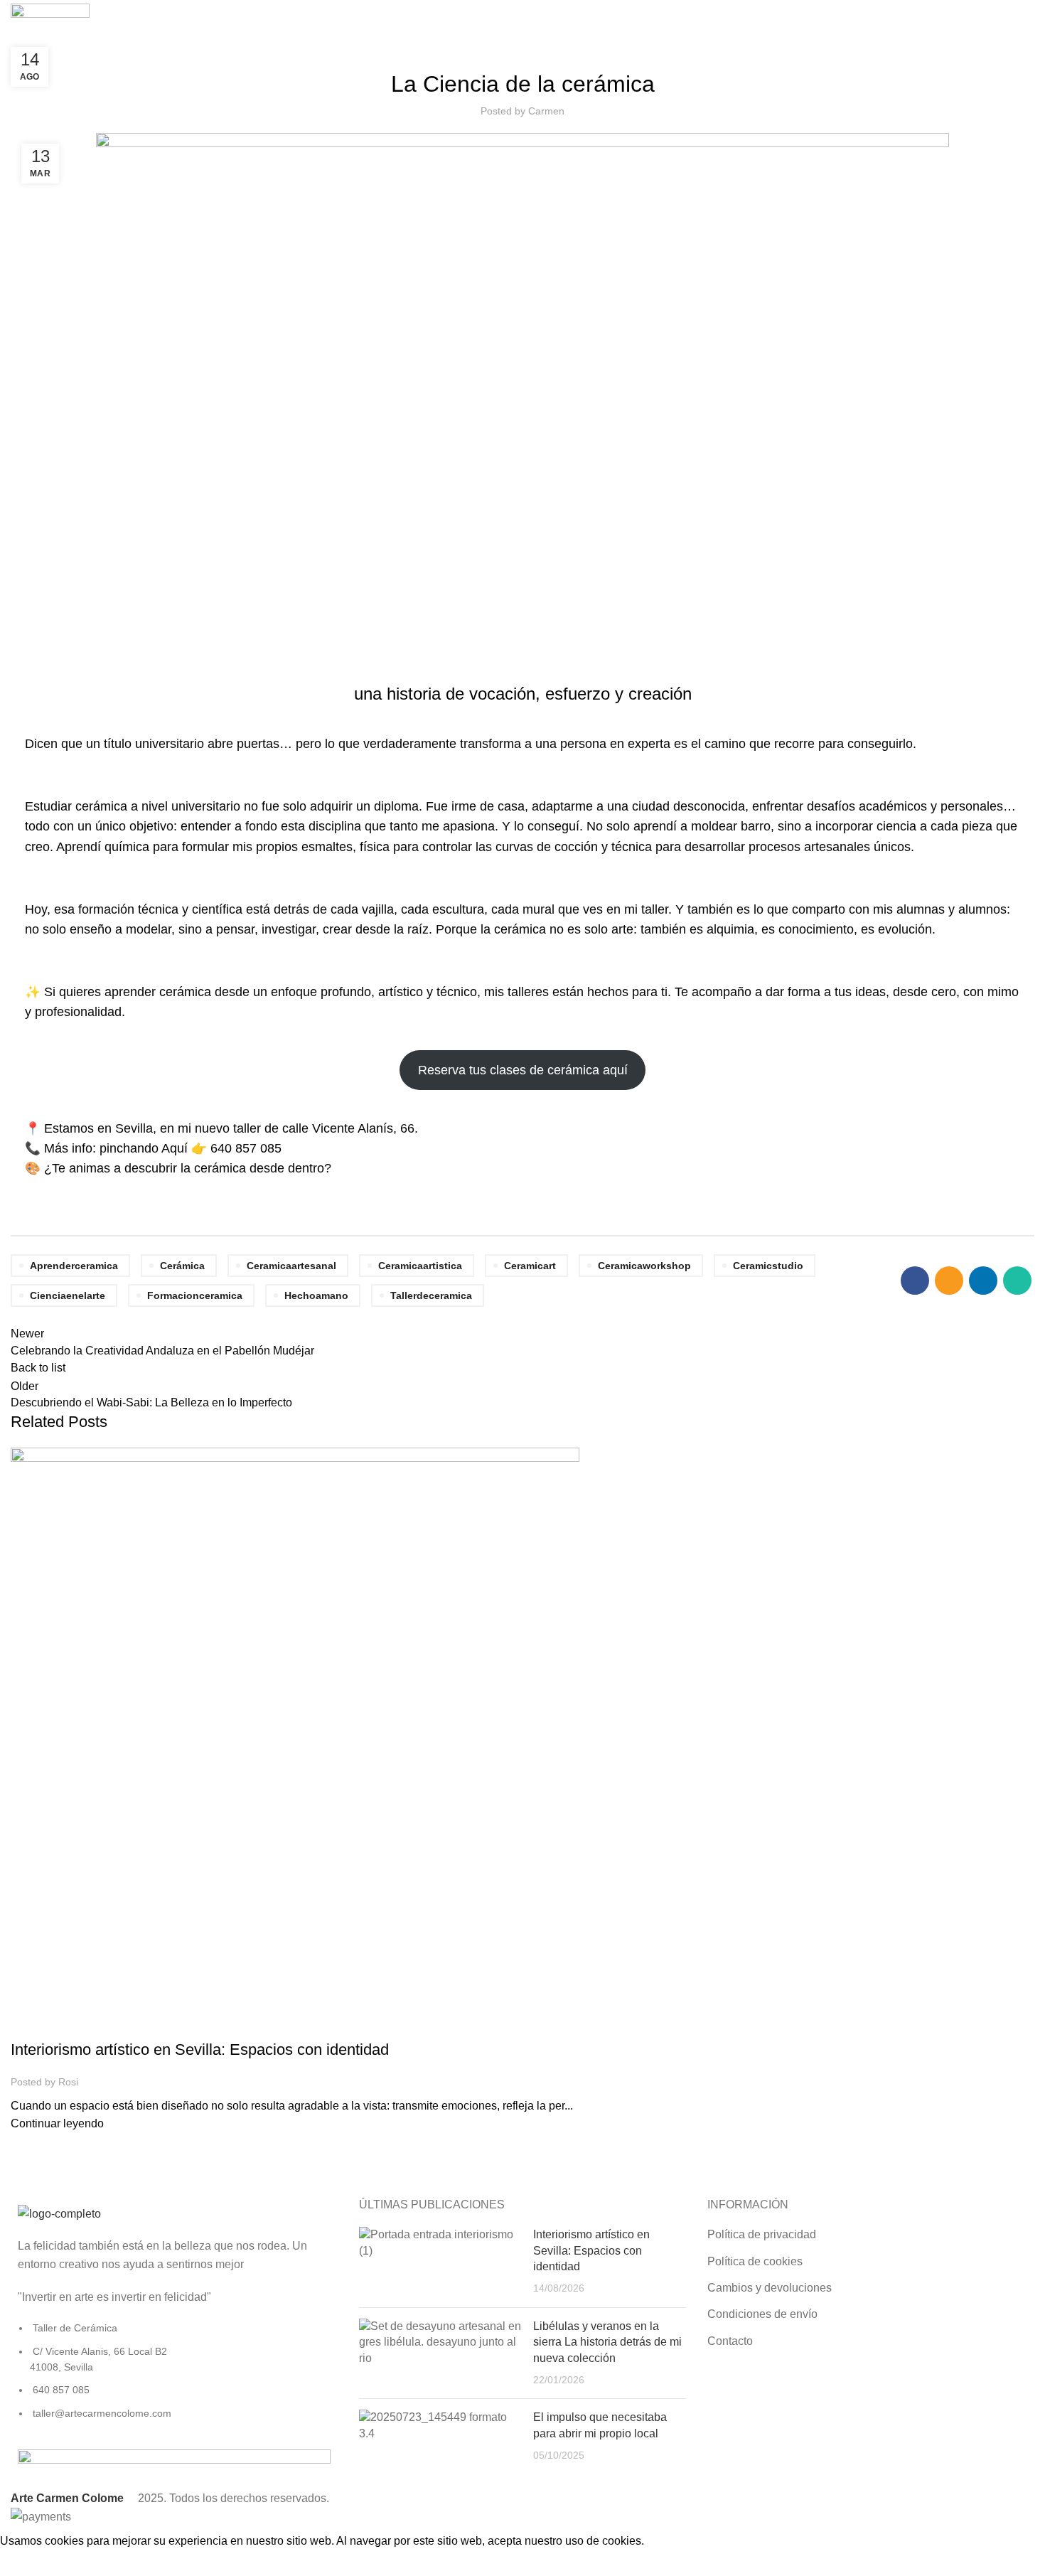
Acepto (28, 2563)
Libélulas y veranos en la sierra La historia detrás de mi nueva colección (607, 2342)
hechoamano (316, 1295)
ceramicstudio (768, 1266)
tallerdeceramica (431, 1295)
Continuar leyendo (57, 2123)
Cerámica (182, 1266)
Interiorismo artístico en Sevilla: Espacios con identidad (200, 2049)
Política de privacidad (762, 2234)
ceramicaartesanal (291, 1266)
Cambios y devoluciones (770, 2288)
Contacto (730, 2341)
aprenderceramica (74, 1266)
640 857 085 (246, 1148)
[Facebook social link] (915, 1281)
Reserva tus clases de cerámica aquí (523, 1070)
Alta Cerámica (54, 2025)
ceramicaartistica (420, 1266)
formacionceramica (195, 1295)
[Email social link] (949, 1281)
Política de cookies (755, 2261)
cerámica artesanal (150, 2025)
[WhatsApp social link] (1017, 1281)
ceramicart (530, 1266)
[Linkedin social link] (983, 1281)
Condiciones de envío (762, 2314)
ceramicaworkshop (644, 1266)
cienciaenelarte (68, 1295)
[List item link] (174, 2378)
